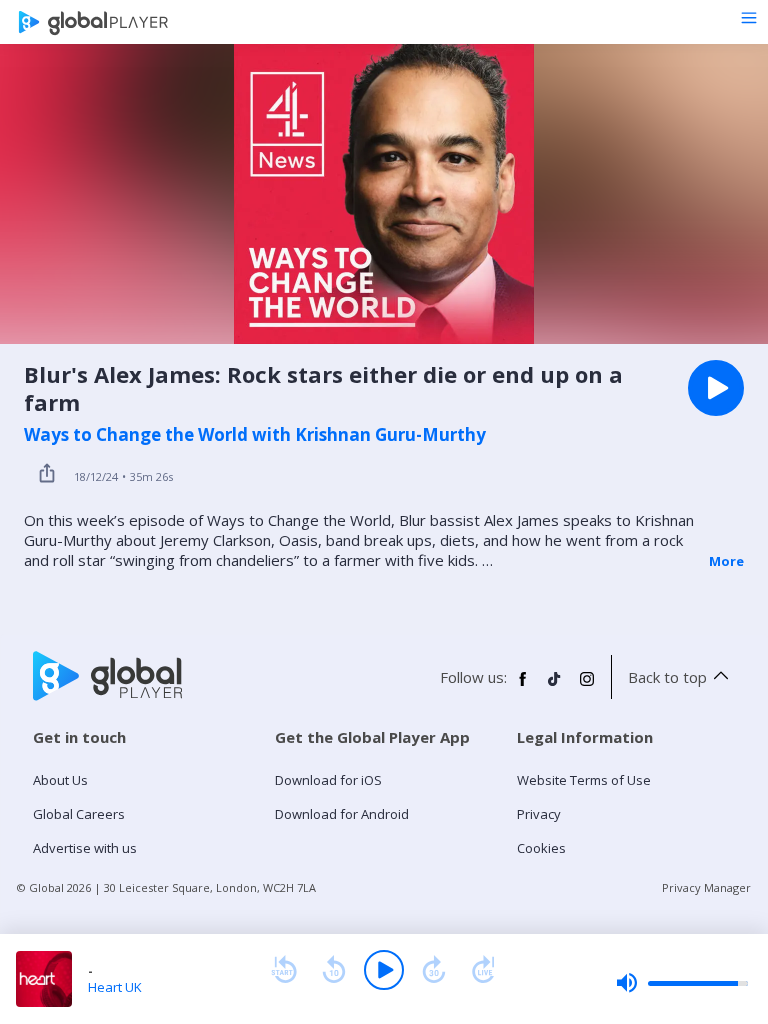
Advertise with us (85, 848)
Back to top (667, 677)
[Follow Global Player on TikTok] (555, 687)
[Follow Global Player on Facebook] (523, 687)
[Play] (384, 970)
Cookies (541, 848)
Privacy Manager (706, 887)
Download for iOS (328, 780)
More (726, 561)
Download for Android (342, 814)
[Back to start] (284, 970)
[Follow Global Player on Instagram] (587, 687)
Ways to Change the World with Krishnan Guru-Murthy (255, 435)
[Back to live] (484, 970)
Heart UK (115, 987)
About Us (60, 780)
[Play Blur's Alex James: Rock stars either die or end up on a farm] (716, 388)
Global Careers (79, 814)
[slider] (682, 983)
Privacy (539, 814)
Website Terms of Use (584, 780)
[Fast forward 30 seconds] (434, 970)
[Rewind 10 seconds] (334, 970)
